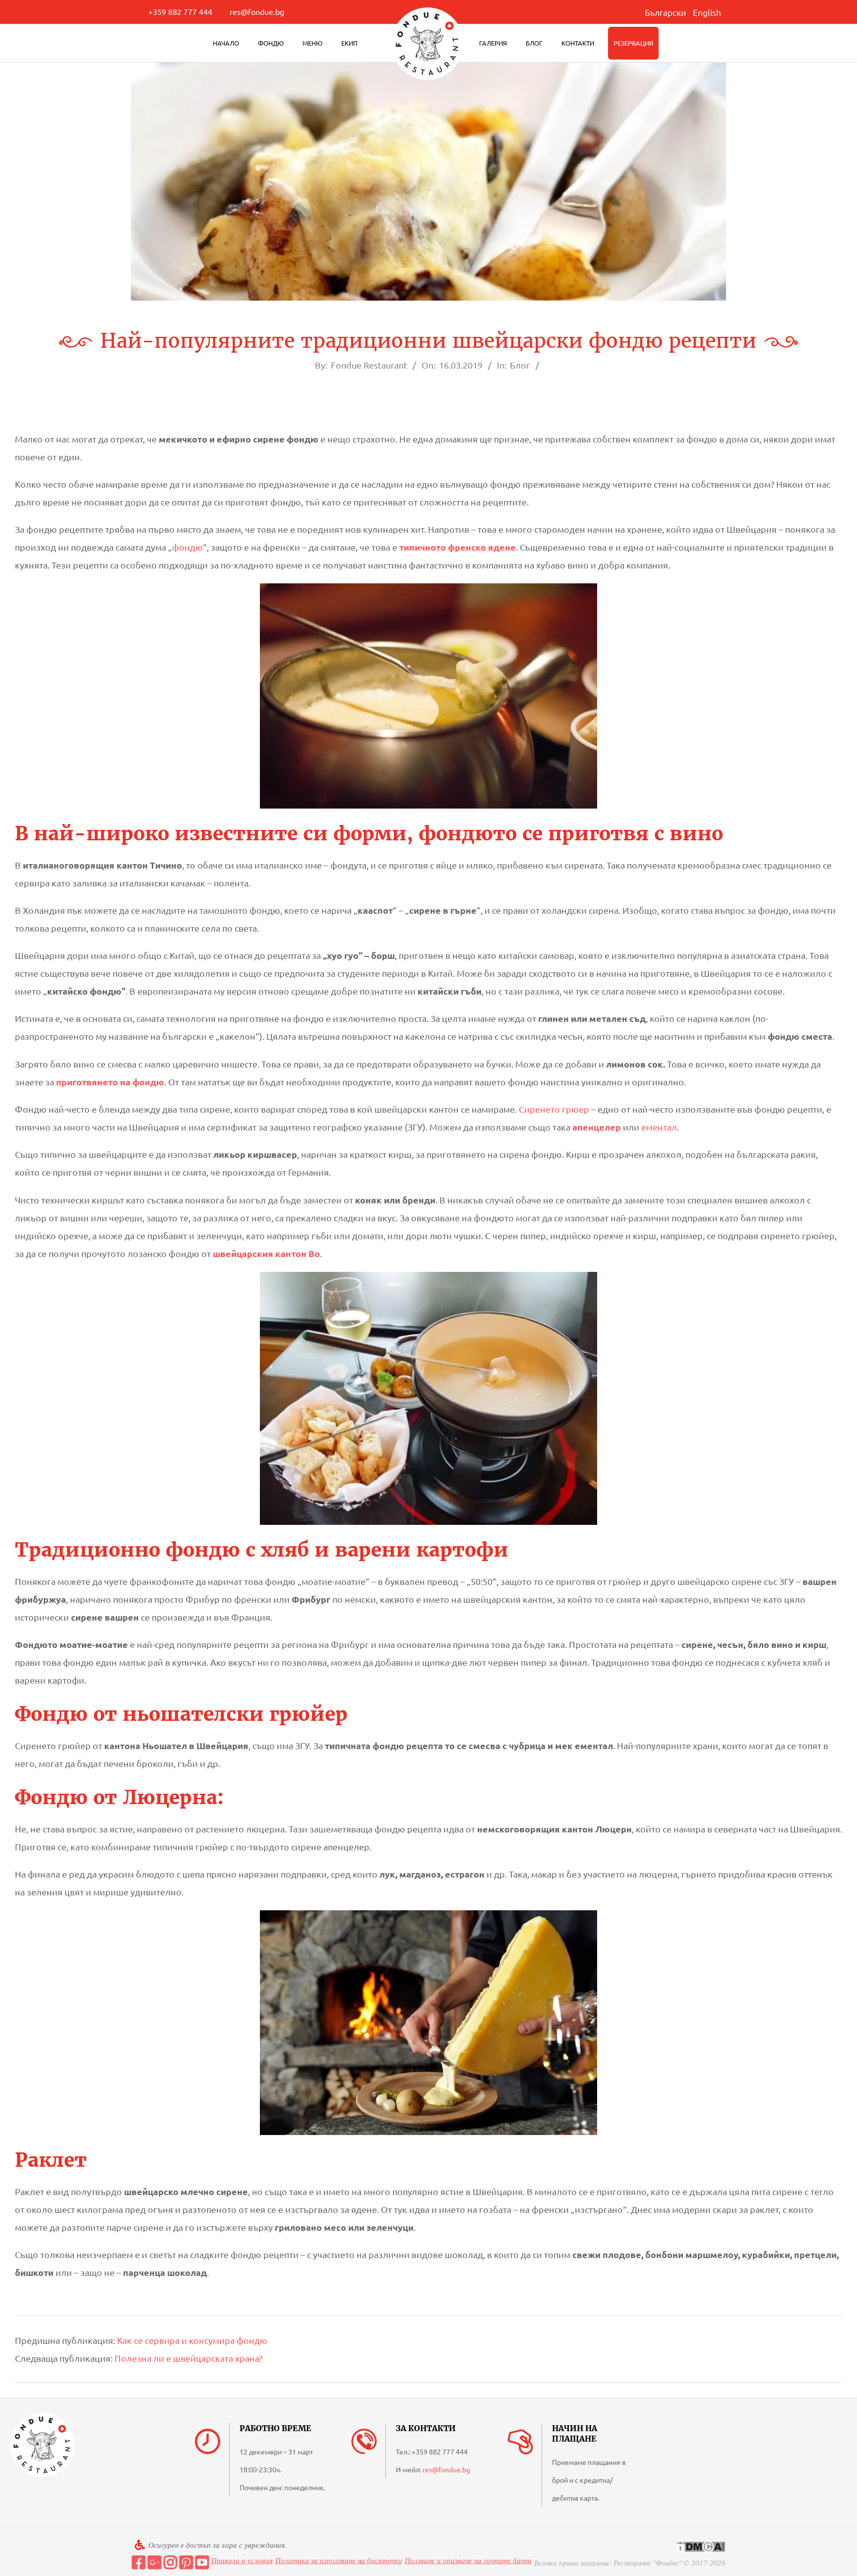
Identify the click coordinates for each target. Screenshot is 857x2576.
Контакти (578, 43)
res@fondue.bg (257, 11)
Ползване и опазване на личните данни (468, 2560)
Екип (349, 43)
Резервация (633, 43)
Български (665, 12)
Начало (226, 43)
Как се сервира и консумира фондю (192, 2340)
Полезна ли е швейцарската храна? (188, 2358)
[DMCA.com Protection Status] (701, 2546)
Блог (534, 43)
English (707, 12)
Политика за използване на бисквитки (339, 2560)
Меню (312, 43)
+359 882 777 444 (180, 11)
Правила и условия (242, 2560)
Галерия (493, 43)
